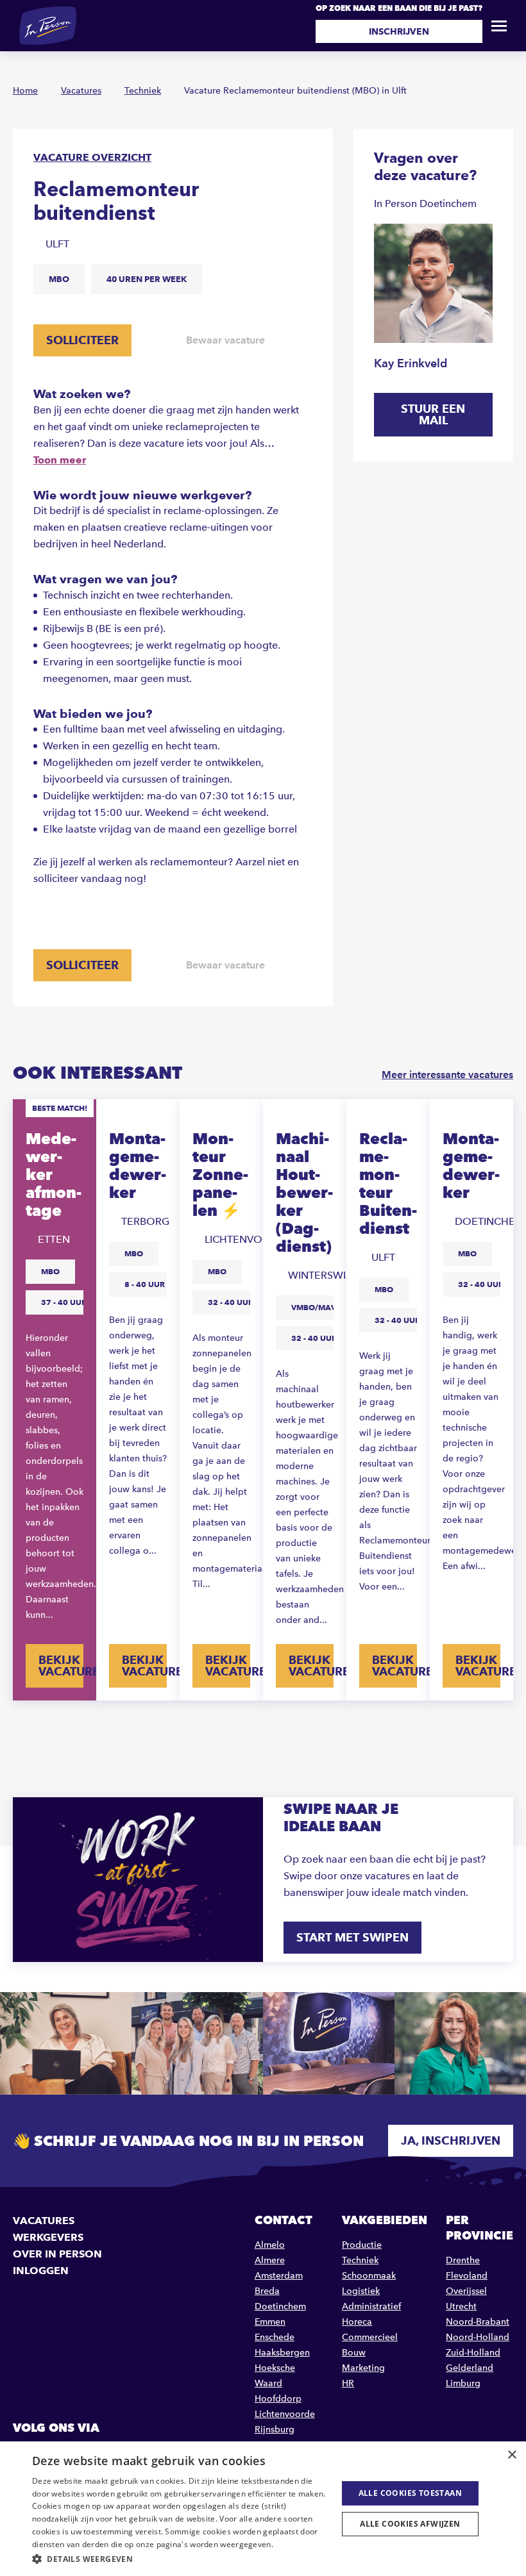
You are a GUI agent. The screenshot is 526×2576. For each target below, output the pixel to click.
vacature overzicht (92, 157)
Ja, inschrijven (451, 2140)
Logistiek (361, 2291)
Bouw (354, 2353)
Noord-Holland (478, 2337)
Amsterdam (279, 2276)
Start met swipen (352, 1937)
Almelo (270, 2245)
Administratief (371, 2306)
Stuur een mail (433, 414)
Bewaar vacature (225, 340)
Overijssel (466, 2291)
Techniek (143, 91)
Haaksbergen (282, 2353)
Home (25, 91)
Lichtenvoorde (285, 2414)
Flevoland (467, 2276)
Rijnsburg (275, 2430)
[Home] (48, 26)
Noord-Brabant (478, 2322)
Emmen (270, 2322)
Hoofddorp (278, 2399)
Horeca (357, 2322)
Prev (21, 1729)
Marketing (363, 2368)
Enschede (275, 2337)
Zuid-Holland (473, 2353)
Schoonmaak (369, 2276)
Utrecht (461, 2306)
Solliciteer (82, 340)
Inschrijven (399, 31)
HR (348, 2383)
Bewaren (74, 1118)
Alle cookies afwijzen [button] (410, 2524)
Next (505, 1729)
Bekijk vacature (61, 1666)
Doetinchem (280, 2306)
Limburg (463, 2383)
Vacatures (81, 91)
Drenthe (463, 2260)
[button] (180, 2559)
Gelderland (470, 2368)
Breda (267, 2291)
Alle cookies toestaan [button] (410, 2493)
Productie (362, 2245)
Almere (270, 2260)
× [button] (512, 2455)
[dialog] (263, 2509)
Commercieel (370, 2337)
